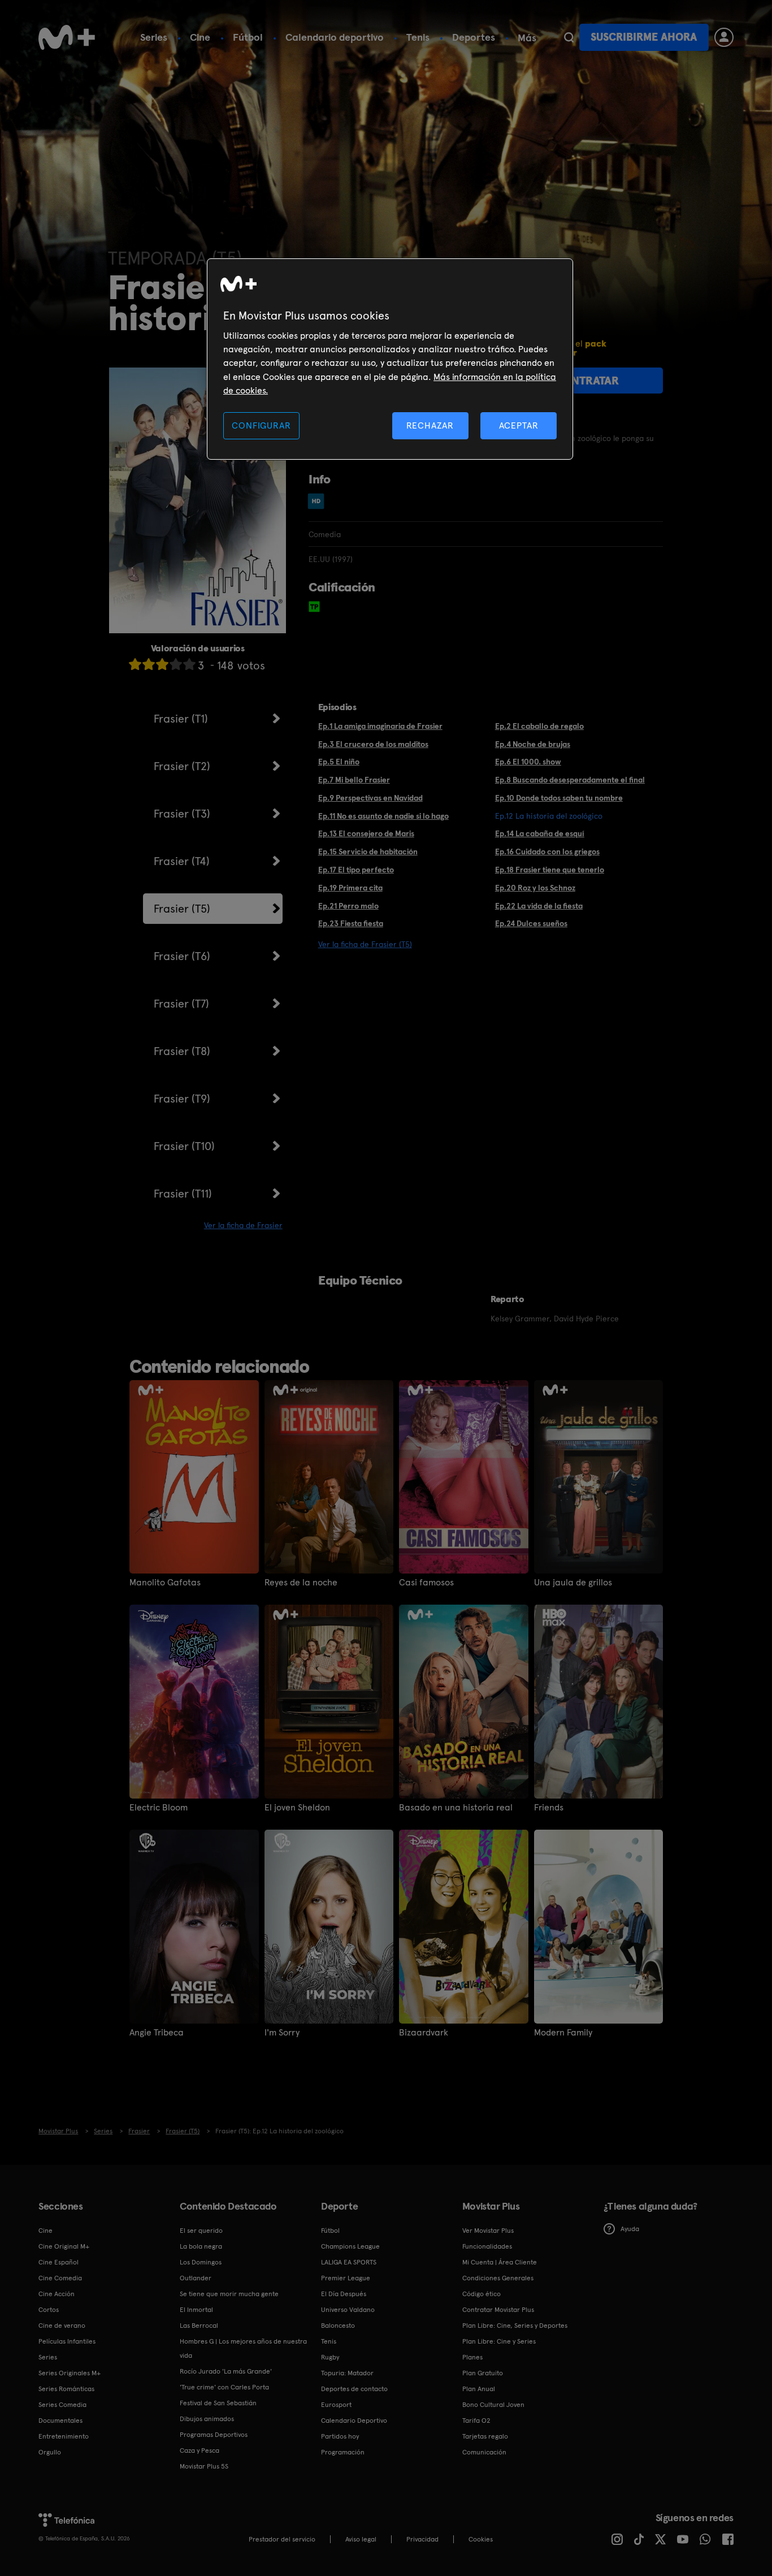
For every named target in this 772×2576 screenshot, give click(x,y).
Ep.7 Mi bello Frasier (354, 780)
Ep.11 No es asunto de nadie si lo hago (383, 816)
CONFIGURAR (261, 425)
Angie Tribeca (157, 2033)
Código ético (482, 2294)
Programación (343, 2452)
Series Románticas (66, 2389)
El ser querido (201, 2231)
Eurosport (336, 2405)
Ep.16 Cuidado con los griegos (547, 852)
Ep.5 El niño (339, 762)
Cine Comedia (60, 2278)
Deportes (474, 37)
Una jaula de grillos (573, 1583)
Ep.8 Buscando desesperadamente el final (570, 780)
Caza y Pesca (199, 2450)
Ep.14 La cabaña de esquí (540, 833)
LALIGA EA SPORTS (349, 2262)
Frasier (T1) (181, 719)
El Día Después (344, 2294)
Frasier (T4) (182, 861)
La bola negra (201, 2246)
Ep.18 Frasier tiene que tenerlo (550, 870)
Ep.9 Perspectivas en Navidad (370, 798)
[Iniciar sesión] (724, 37)
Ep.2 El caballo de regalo (539, 726)
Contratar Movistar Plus (498, 2310)
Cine (200, 37)
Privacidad (422, 2539)
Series (154, 37)
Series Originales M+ (70, 2373)
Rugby (330, 2357)
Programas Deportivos (214, 2435)
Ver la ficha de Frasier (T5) (365, 944)
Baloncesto (338, 2326)
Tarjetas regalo (485, 2436)
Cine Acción (57, 2294)
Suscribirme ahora (644, 37)
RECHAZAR (430, 425)
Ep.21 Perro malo (348, 906)
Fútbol (248, 37)
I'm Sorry (282, 2033)
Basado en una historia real (456, 1808)
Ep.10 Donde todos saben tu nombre (559, 798)
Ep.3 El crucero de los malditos (373, 744)
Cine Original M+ (64, 2246)
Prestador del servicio (282, 2539)
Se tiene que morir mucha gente (229, 2294)
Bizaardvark (424, 2033)
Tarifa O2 (476, 2421)
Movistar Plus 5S (204, 2466)
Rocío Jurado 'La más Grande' (226, 2371)
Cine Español (58, 2262)
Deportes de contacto (354, 2389)
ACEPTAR (519, 425)
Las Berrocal (199, 2326)
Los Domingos (201, 2262)
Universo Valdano (348, 2310)
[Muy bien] (189, 664)
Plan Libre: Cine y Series (499, 2341)
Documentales (60, 2421)
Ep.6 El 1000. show (528, 762)
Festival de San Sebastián (218, 2403)
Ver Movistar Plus (488, 2231)
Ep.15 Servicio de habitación (368, 852)
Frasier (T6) (182, 956)
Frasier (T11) (183, 1194)
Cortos (49, 2310)
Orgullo (50, 2452)
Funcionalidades (487, 2246)
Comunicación (484, 2452)
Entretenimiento (64, 2436)
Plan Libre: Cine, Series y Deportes (515, 2326)
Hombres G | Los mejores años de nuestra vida (243, 2348)
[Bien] (176, 664)
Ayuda (630, 2229)
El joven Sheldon (297, 1808)
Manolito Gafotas (165, 1583)
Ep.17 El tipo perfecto (356, 870)
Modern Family (563, 2033)
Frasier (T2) (182, 766)
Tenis (418, 37)
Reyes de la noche (301, 1583)
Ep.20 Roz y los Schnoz (535, 888)
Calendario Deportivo (354, 2421)
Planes (472, 2357)
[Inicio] (67, 37)
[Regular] (162, 664)
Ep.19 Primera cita (350, 888)
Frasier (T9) (182, 1099)
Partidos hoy (340, 2436)
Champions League (350, 2246)
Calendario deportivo (335, 37)
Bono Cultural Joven (493, 2405)
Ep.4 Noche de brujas (533, 744)
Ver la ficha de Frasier (243, 1225)
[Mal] (149, 664)
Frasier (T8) (182, 1051)
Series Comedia (62, 2405)
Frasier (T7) (181, 1004)
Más (527, 38)
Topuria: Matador (347, 2373)
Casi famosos (426, 1583)
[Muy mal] (135, 664)
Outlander (196, 2278)
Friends (549, 1808)
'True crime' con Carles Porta (224, 2387)
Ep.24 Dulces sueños (531, 923)
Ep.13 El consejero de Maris (366, 833)
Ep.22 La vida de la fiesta (539, 906)
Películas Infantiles (67, 2341)
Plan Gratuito (483, 2373)
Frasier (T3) (182, 814)
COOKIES (481, 2539)
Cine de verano (62, 2326)
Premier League (346, 2278)
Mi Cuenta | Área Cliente (500, 2262)
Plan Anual (479, 2389)
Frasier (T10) (184, 1146)
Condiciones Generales (498, 2278)
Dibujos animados (207, 2419)
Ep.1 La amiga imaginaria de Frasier (380, 726)
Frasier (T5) (182, 909)
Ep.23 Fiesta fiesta (351, 923)
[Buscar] (569, 37)
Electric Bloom (159, 1808)
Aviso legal (361, 2539)
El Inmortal (196, 2310)
